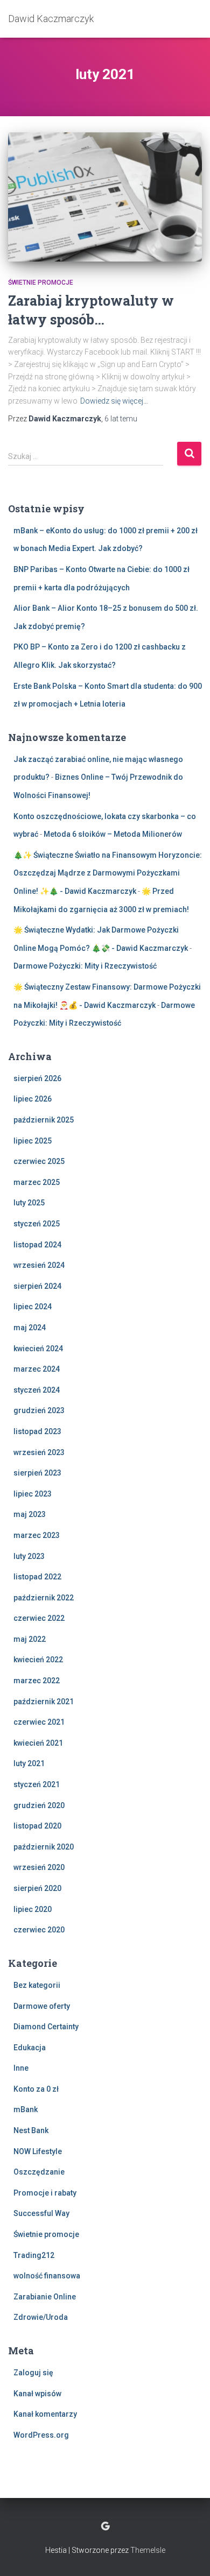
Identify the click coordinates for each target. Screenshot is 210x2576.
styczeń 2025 (37, 1224)
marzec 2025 (37, 1182)
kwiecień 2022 (38, 1660)
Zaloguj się (33, 2373)
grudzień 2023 (39, 1410)
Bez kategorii (37, 1985)
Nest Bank (31, 2130)
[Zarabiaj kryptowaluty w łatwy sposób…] (105, 197)
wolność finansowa (47, 2276)
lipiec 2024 (33, 1307)
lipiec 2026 (33, 1099)
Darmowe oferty (42, 2006)
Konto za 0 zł (36, 2089)
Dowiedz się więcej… (114, 401)
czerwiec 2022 (39, 1618)
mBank (26, 2109)
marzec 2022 (37, 1681)
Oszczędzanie (39, 2172)
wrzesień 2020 (39, 1867)
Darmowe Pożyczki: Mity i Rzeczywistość (85, 966)
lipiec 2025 (33, 1141)
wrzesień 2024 (39, 1265)
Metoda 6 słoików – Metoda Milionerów (113, 834)
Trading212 (34, 2255)
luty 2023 (29, 1556)
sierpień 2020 (37, 1888)
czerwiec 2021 (39, 1722)
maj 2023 (30, 1514)
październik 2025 (44, 1120)
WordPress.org (41, 2435)
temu (121, 419)
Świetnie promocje (41, 283)
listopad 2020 (37, 1826)
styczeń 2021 (37, 1784)
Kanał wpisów (37, 2394)
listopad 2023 (37, 1431)
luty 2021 (29, 1763)
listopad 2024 (37, 1245)
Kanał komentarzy (45, 2414)
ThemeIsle (148, 2550)
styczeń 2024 (37, 1390)
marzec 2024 (37, 1369)
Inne (21, 2068)
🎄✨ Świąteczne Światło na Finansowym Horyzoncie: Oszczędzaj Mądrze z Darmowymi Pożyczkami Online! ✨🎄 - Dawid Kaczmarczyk (108, 873)
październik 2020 (44, 1847)
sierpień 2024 (37, 1286)
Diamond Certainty (46, 2027)
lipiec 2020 (33, 1909)
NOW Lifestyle (38, 2151)
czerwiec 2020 (39, 1930)
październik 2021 (44, 1702)
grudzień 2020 (39, 1805)
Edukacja (30, 2048)
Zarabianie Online (45, 2297)
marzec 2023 (37, 1535)
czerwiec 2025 (39, 1161)
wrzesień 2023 (39, 1452)
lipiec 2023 (33, 1494)
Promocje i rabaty (45, 2193)
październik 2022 (44, 1598)
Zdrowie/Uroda (41, 2317)
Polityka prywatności (105, 2526)
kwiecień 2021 (38, 1743)
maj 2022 (30, 1639)
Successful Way (41, 2213)
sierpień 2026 (37, 1078)
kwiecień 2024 (38, 1349)
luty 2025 (29, 1203)
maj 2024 (30, 1328)
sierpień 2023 (37, 1473)
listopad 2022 (37, 1577)
